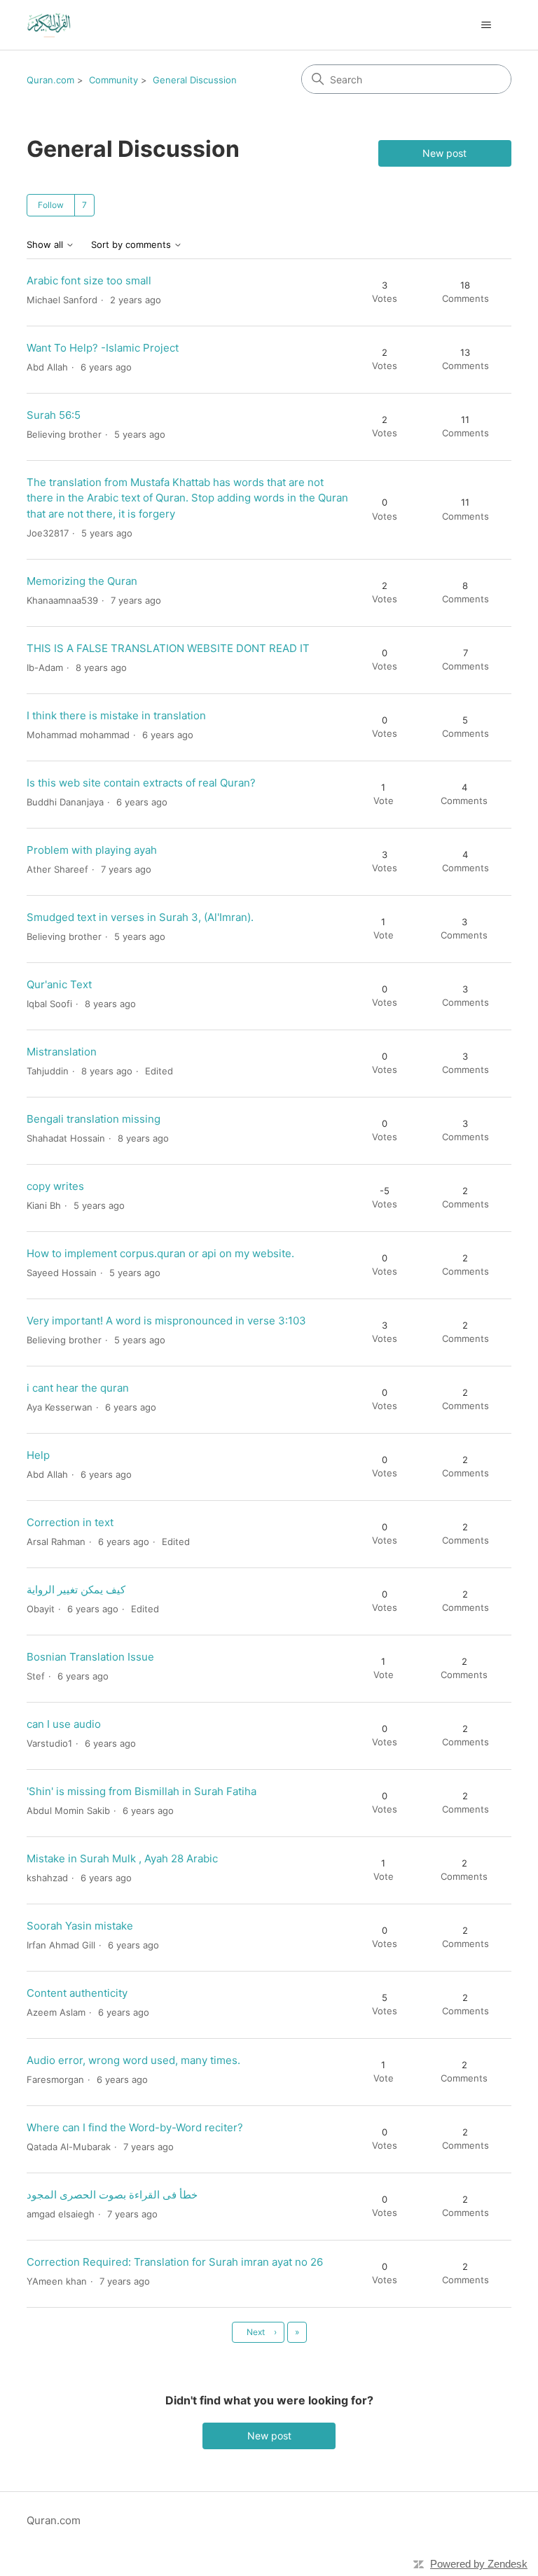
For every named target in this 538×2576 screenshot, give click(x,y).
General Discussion (195, 80)
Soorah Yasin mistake (80, 1926)
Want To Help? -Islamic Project (103, 348)
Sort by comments (132, 245)
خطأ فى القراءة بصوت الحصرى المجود (112, 2195)
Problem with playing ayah (92, 850)
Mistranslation (62, 1052)
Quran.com (50, 80)
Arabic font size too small (89, 281)
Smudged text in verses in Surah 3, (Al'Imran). (140, 917)
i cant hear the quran (78, 1388)
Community (113, 80)
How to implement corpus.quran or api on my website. (160, 1253)
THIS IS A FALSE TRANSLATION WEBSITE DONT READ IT (168, 648)
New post (444, 153)
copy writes (55, 1186)
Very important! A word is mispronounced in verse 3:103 (166, 1321)
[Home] (49, 25)
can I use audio (64, 1724)
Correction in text (70, 1522)
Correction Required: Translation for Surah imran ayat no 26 (175, 2262)
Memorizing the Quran (82, 581)
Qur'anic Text (59, 984)
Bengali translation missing (94, 1119)
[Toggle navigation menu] (487, 25)
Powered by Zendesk (479, 2564)
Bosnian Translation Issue (90, 1657)
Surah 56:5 (54, 415)
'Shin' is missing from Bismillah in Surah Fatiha (142, 1791)
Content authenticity (77, 1993)
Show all (46, 245)
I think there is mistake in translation (116, 715)
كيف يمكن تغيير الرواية (76, 1590)
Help (38, 1455)
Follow (51, 205)
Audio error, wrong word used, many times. (133, 2060)
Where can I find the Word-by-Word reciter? (135, 2127)
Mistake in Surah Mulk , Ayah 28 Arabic (122, 1858)
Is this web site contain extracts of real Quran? (141, 783)
